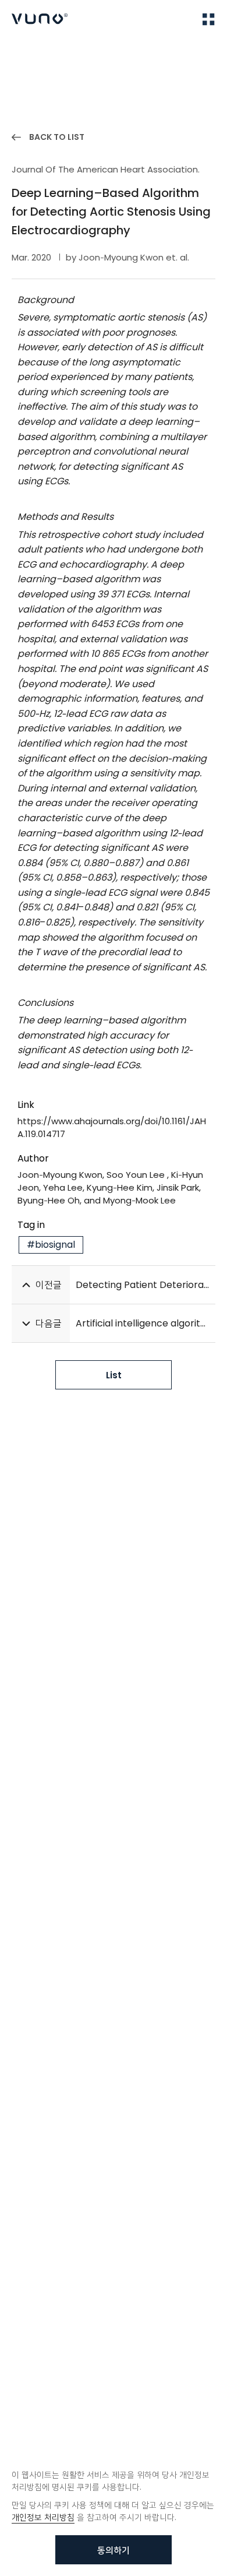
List (114, 1375)
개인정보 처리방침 (43, 2517)
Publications (72, 53)
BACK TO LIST (57, 137)
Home (23, 53)
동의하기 (114, 2550)
